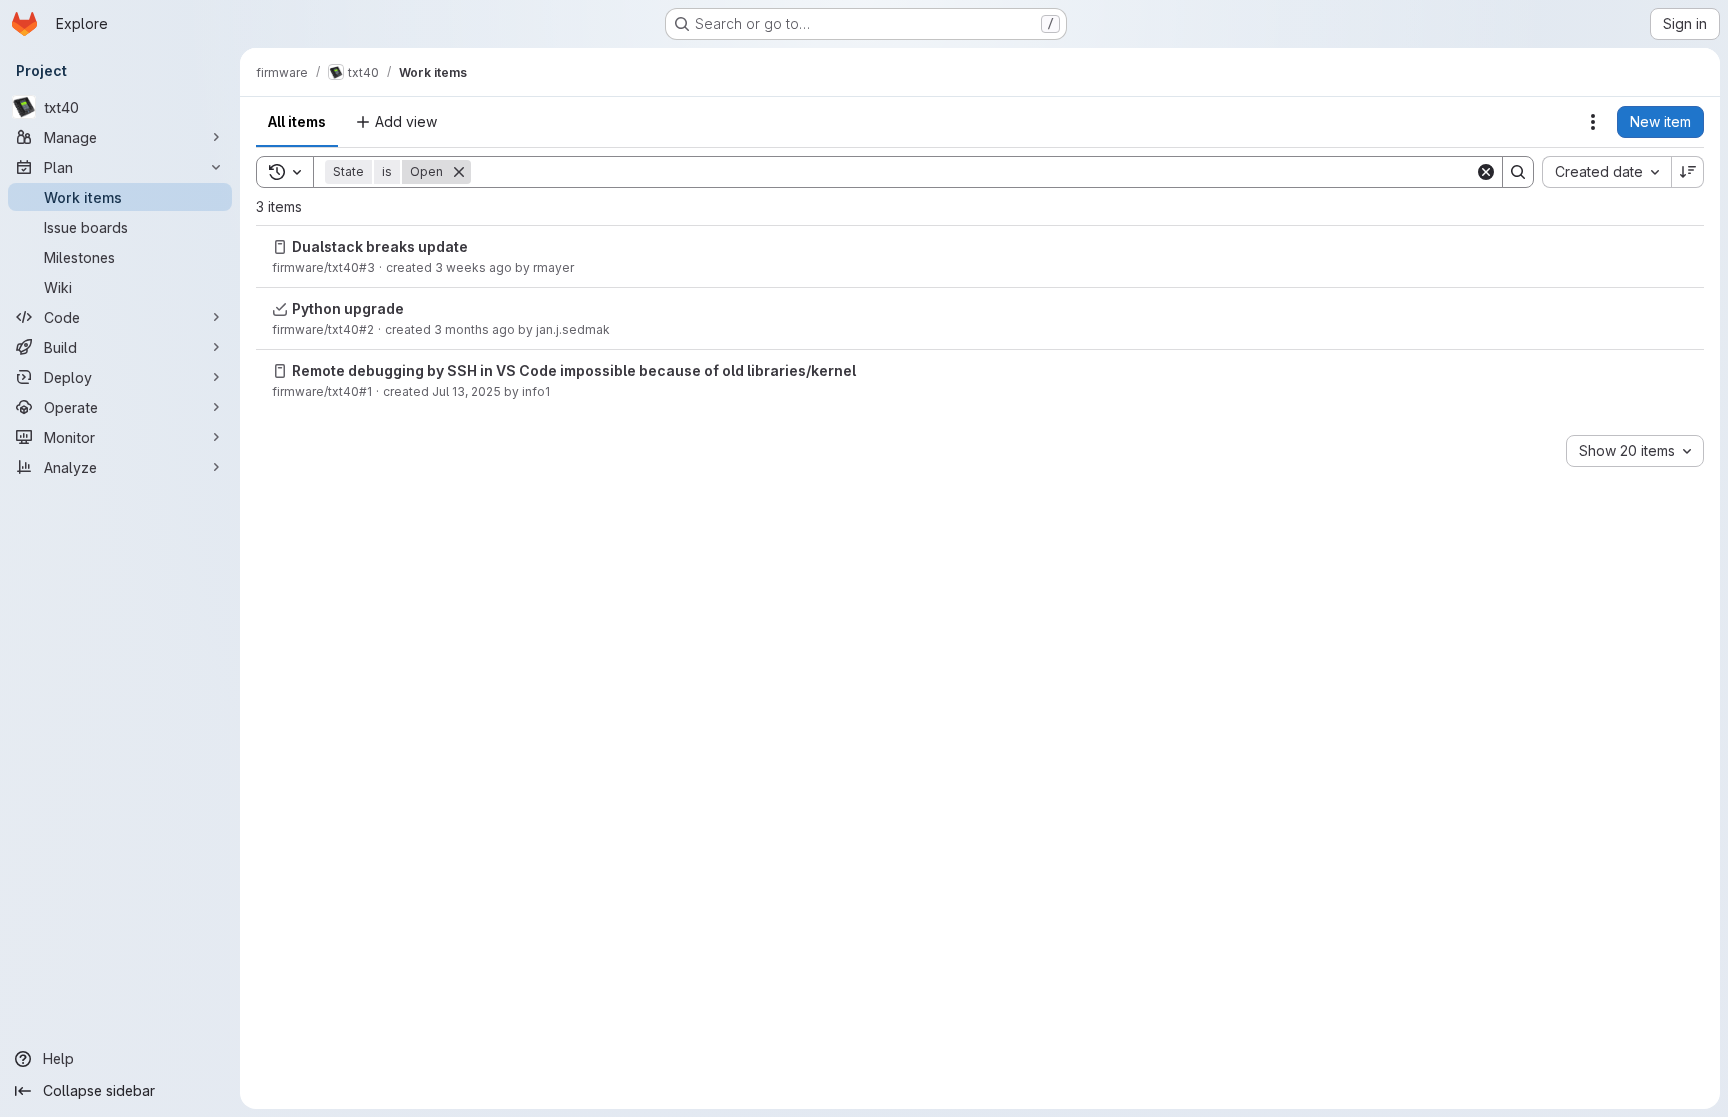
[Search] (1518, 172)
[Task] (280, 309)
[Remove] (459, 172)
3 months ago (474, 329)
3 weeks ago (473, 267)
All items (297, 121)
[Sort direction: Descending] (1688, 172)
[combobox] (1606, 172)
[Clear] (1486, 172)
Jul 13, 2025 (466, 391)
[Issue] (280, 247)
